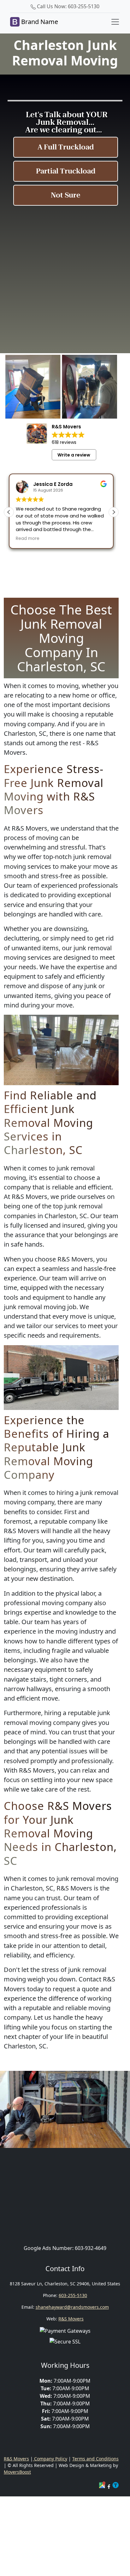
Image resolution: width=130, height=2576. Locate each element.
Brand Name (39, 22)
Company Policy (50, 2459)
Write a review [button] (74, 455)
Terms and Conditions (95, 2459)
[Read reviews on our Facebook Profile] (109, 2486)
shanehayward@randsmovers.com (72, 2307)
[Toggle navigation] (115, 22)
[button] (114, 512)
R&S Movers (71, 2319)
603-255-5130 (73, 2295)
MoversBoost (17, 2472)
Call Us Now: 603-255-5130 (68, 6)
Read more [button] (28, 539)
